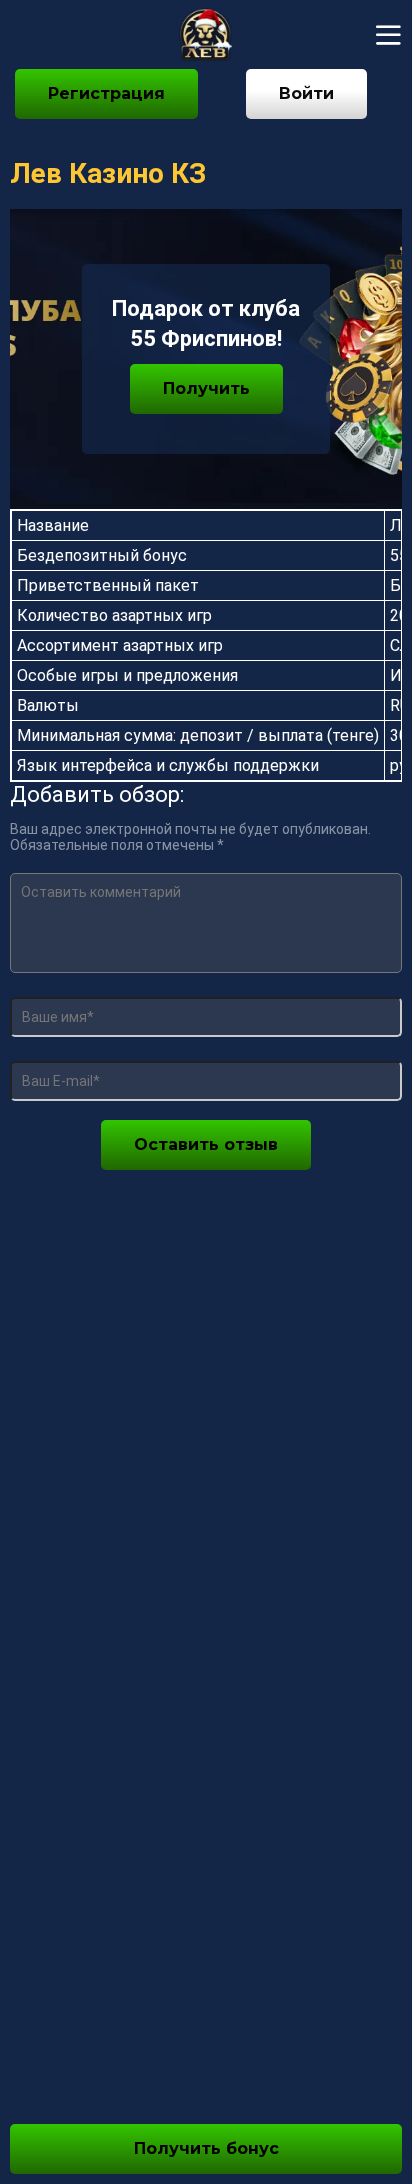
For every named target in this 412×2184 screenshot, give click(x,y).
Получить (206, 388)
